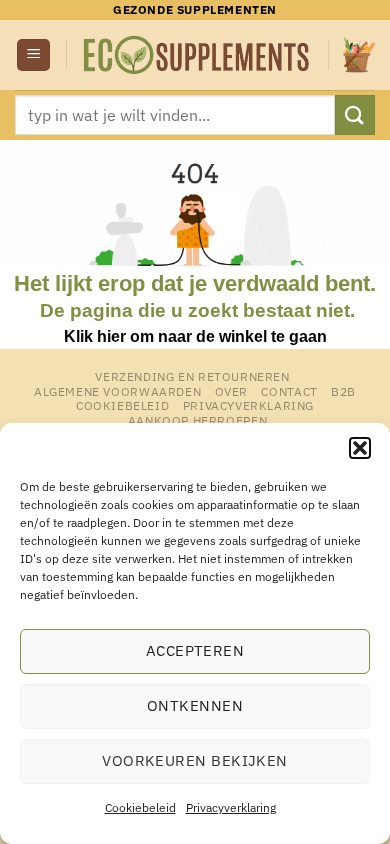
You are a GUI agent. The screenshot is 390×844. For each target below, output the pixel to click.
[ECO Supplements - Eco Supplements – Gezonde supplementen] (197, 55)
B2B (343, 391)
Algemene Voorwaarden (117, 391)
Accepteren (195, 650)
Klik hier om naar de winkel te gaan (195, 336)
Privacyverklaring (231, 807)
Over (231, 391)
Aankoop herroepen (197, 420)
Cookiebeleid (140, 807)
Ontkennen (195, 705)
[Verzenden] (355, 114)
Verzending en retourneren (192, 376)
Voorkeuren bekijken (195, 760)
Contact (289, 391)
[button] (360, 448)
